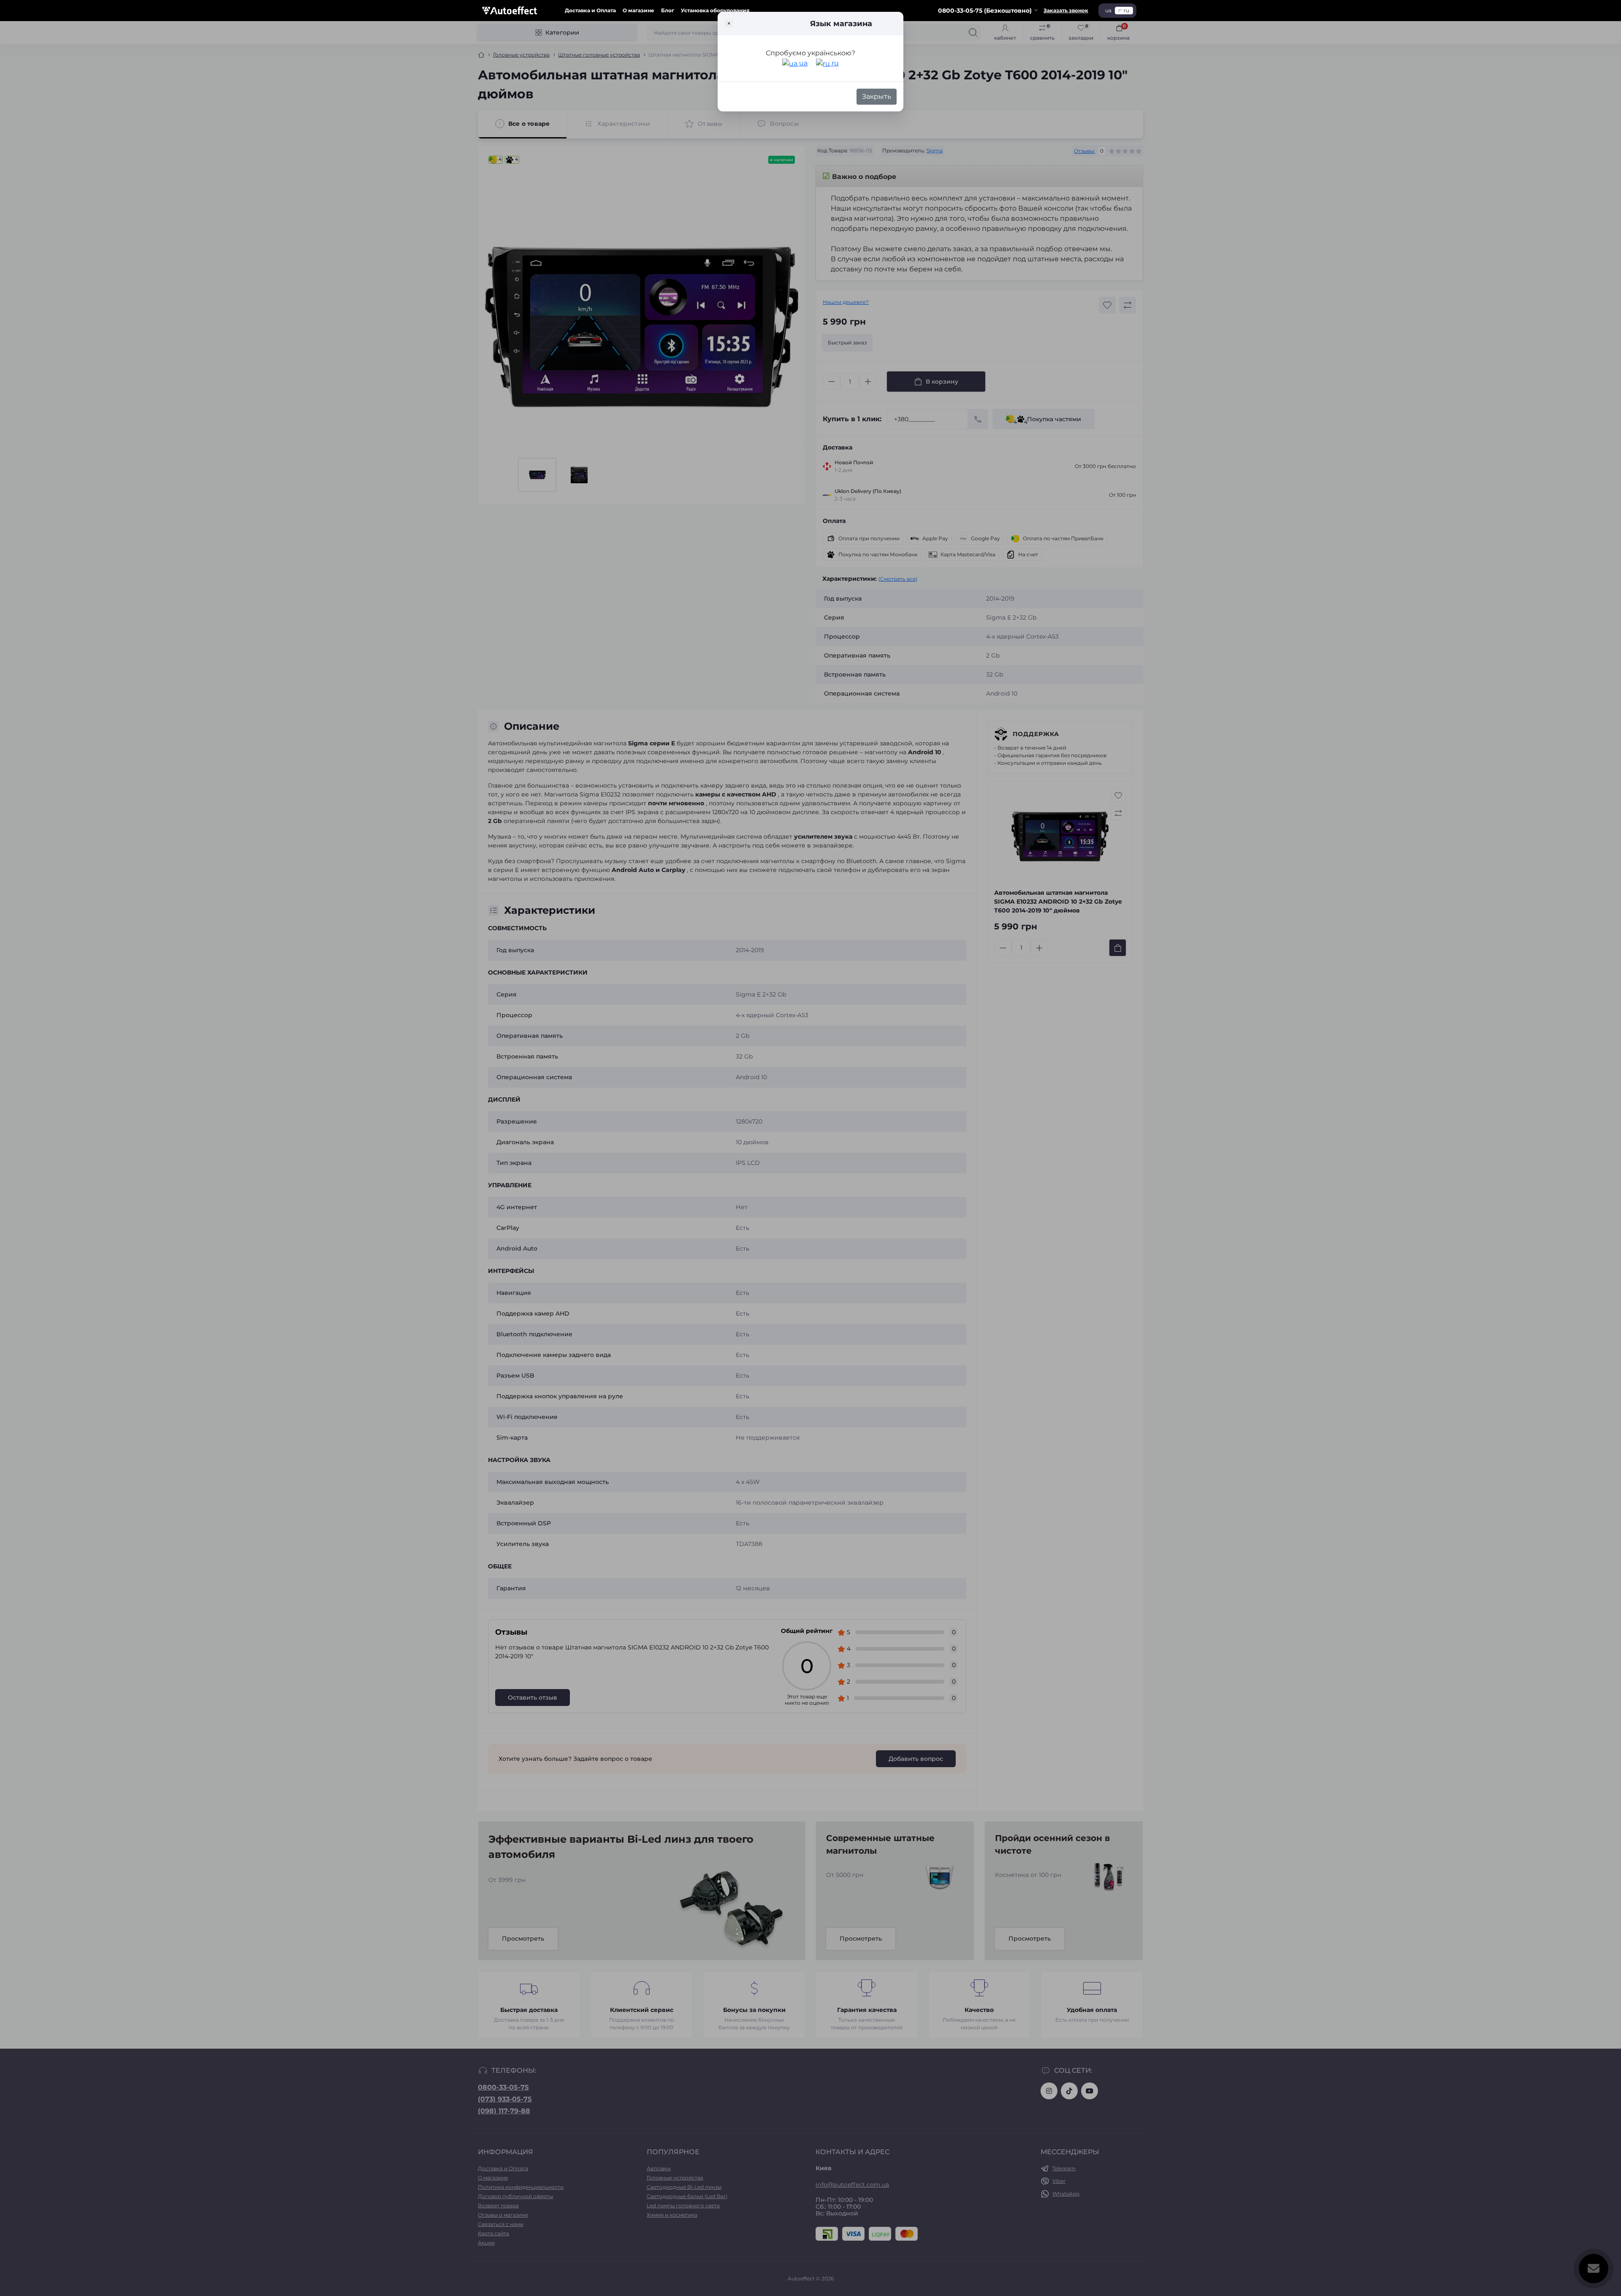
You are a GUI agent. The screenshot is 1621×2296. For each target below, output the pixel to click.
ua (802, 63)
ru (834, 63)
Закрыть (877, 96)
